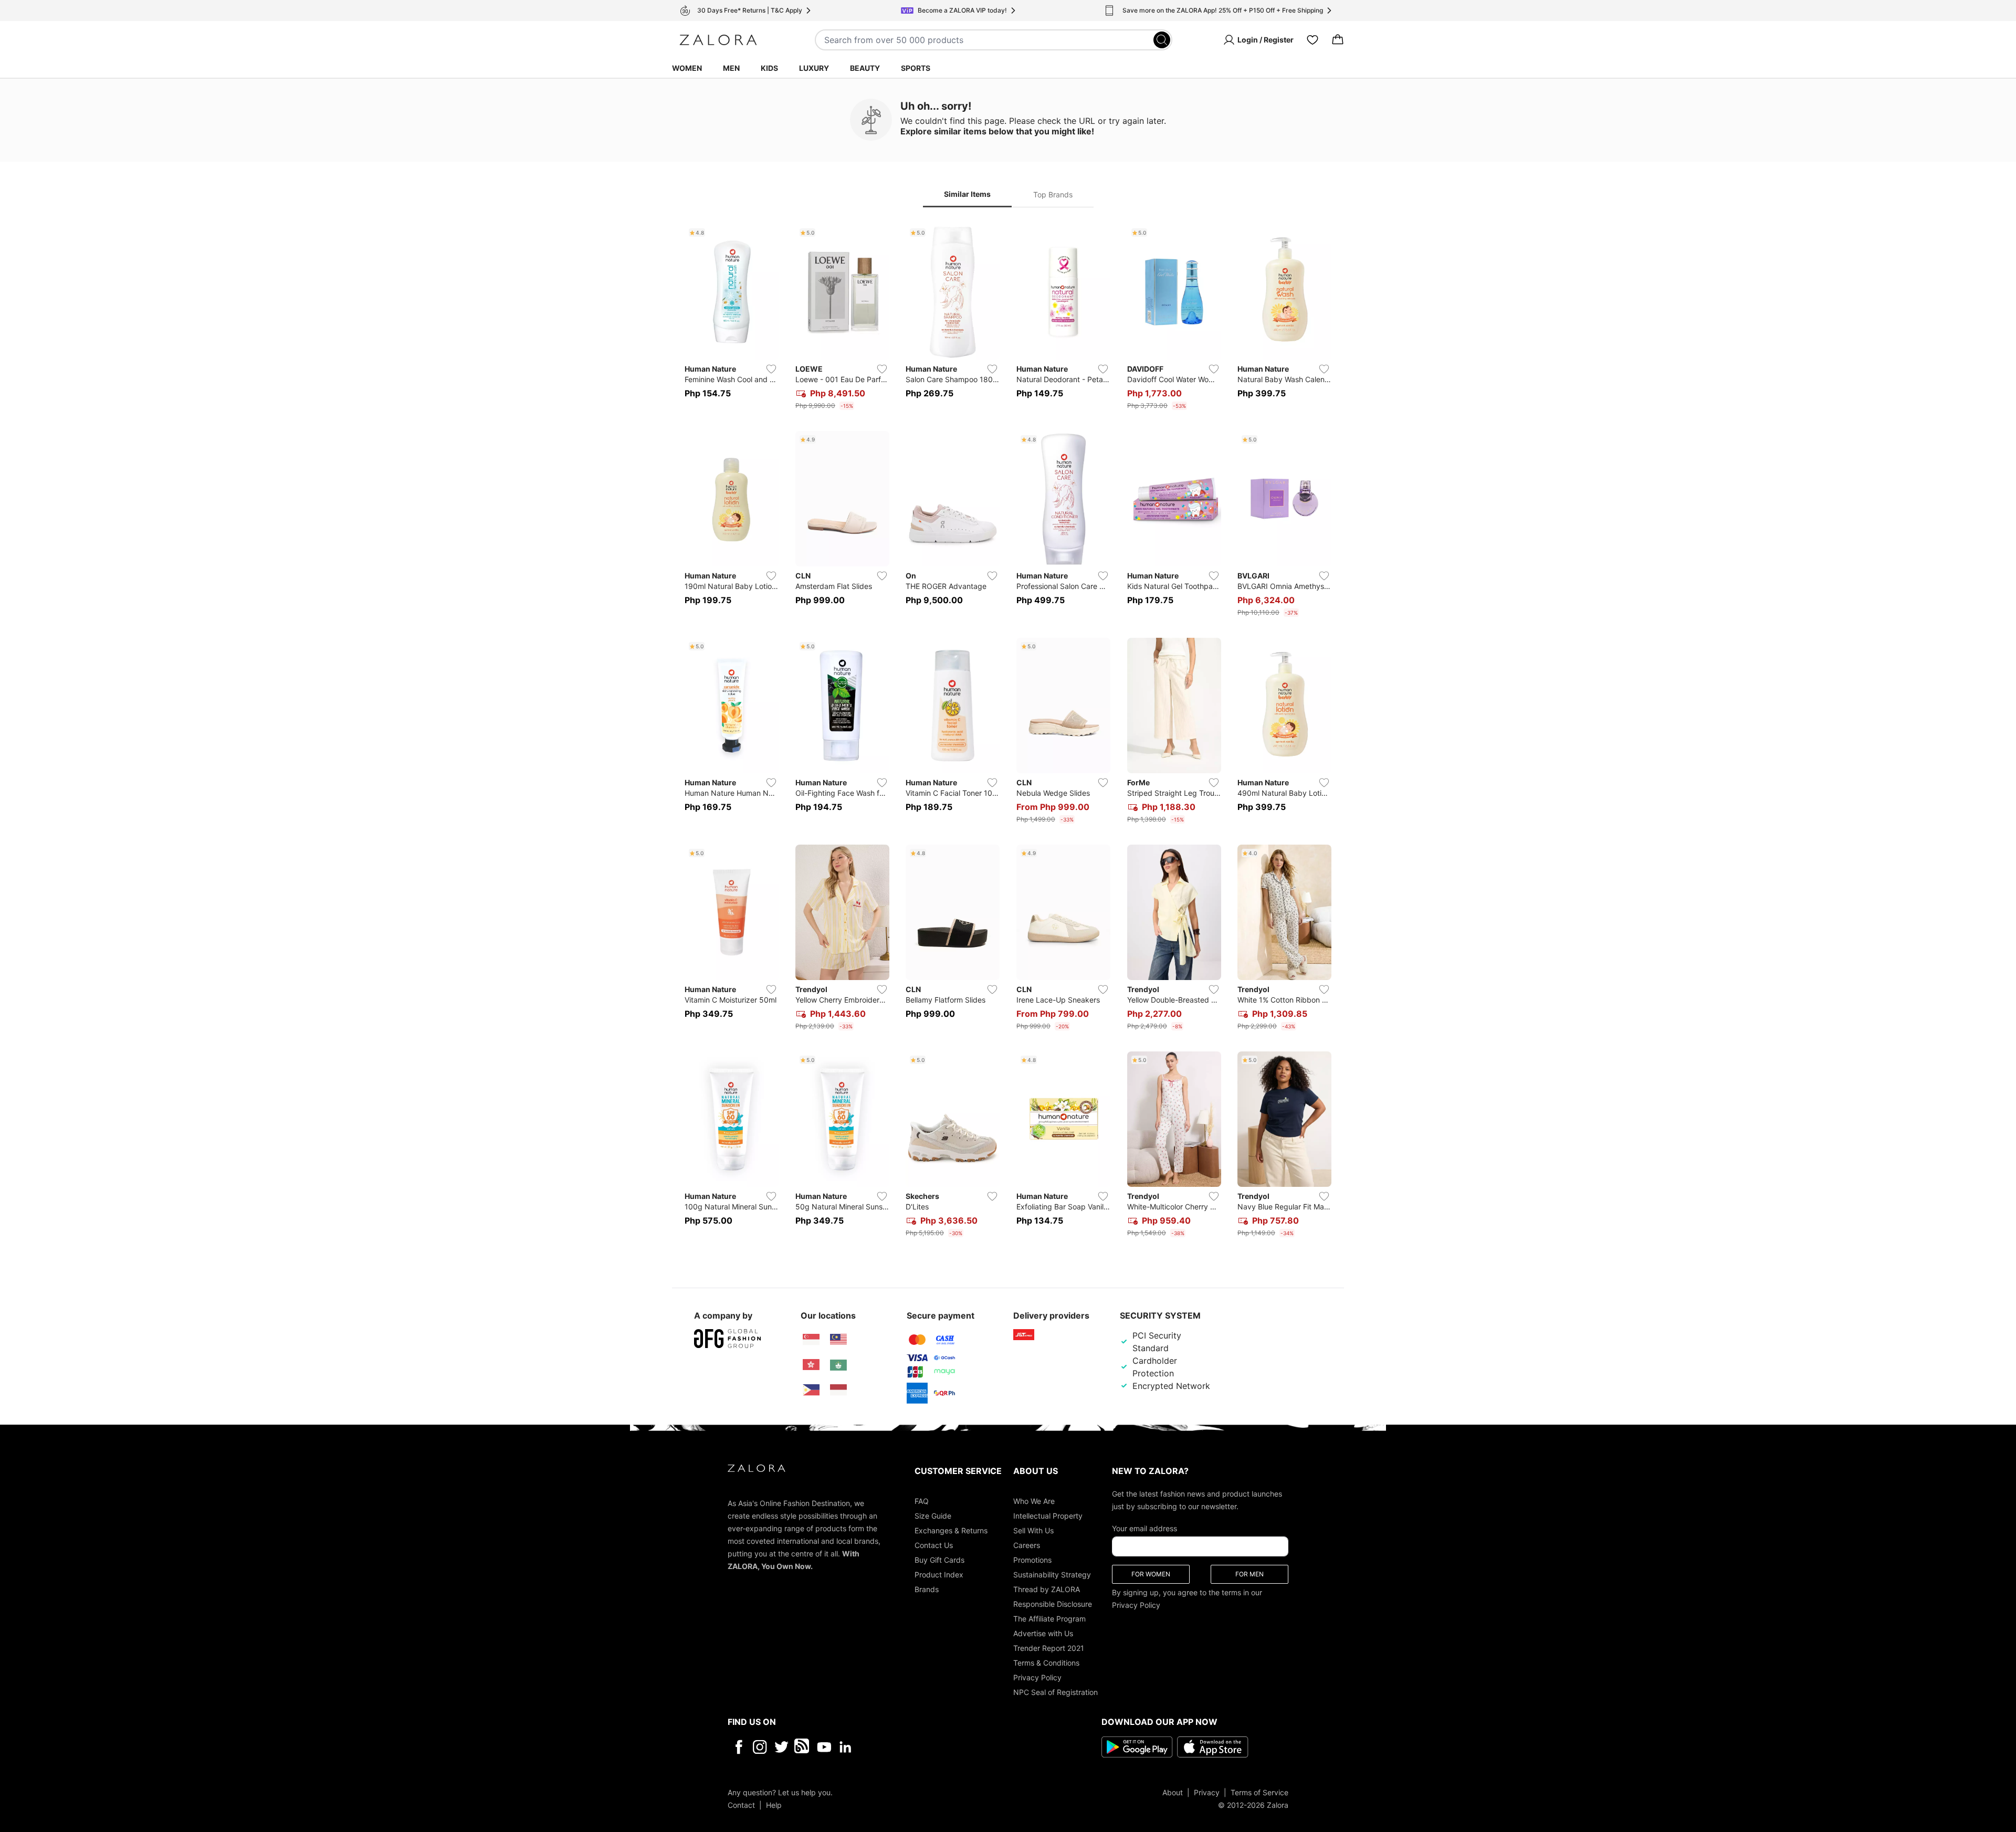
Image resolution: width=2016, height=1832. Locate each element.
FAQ (922, 1501)
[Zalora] (718, 40)
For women (1151, 1573)
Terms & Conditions (1046, 1662)
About (1173, 1792)
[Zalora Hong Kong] (811, 1365)
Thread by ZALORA (1047, 1589)
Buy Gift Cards (939, 1559)
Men (731, 68)
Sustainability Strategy (1052, 1574)
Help (774, 1804)
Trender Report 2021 (1049, 1647)
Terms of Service (1259, 1792)
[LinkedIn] (846, 1746)
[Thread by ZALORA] (803, 1746)
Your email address (1144, 1528)
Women (687, 68)
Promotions (1032, 1559)
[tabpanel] (1008, 733)
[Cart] (1338, 40)
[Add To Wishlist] (771, 369)
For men (1249, 1573)
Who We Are (1034, 1501)
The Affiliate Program (1049, 1618)
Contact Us (934, 1545)
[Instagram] (760, 1746)
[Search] (1162, 40)
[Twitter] (781, 1746)
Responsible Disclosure (1053, 1603)
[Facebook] (738, 1746)
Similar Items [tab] (967, 194)
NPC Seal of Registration (1056, 1692)
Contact (741, 1804)
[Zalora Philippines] (811, 1390)
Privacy (1207, 1792)
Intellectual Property (1048, 1515)
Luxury (814, 68)
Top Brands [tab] (1053, 194)
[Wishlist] (1312, 40)
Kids (769, 68)
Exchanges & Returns (951, 1530)
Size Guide (933, 1515)
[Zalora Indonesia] (838, 1390)
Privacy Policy (1037, 1677)
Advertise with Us (1043, 1633)
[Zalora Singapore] (811, 1340)
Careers (1027, 1545)
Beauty (865, 68)
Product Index (939, 1574)
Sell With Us (1033, 1530)
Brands (927, 1589)
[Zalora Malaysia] (838, 1340)
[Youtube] (824, 1746)
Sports (916, 68)
